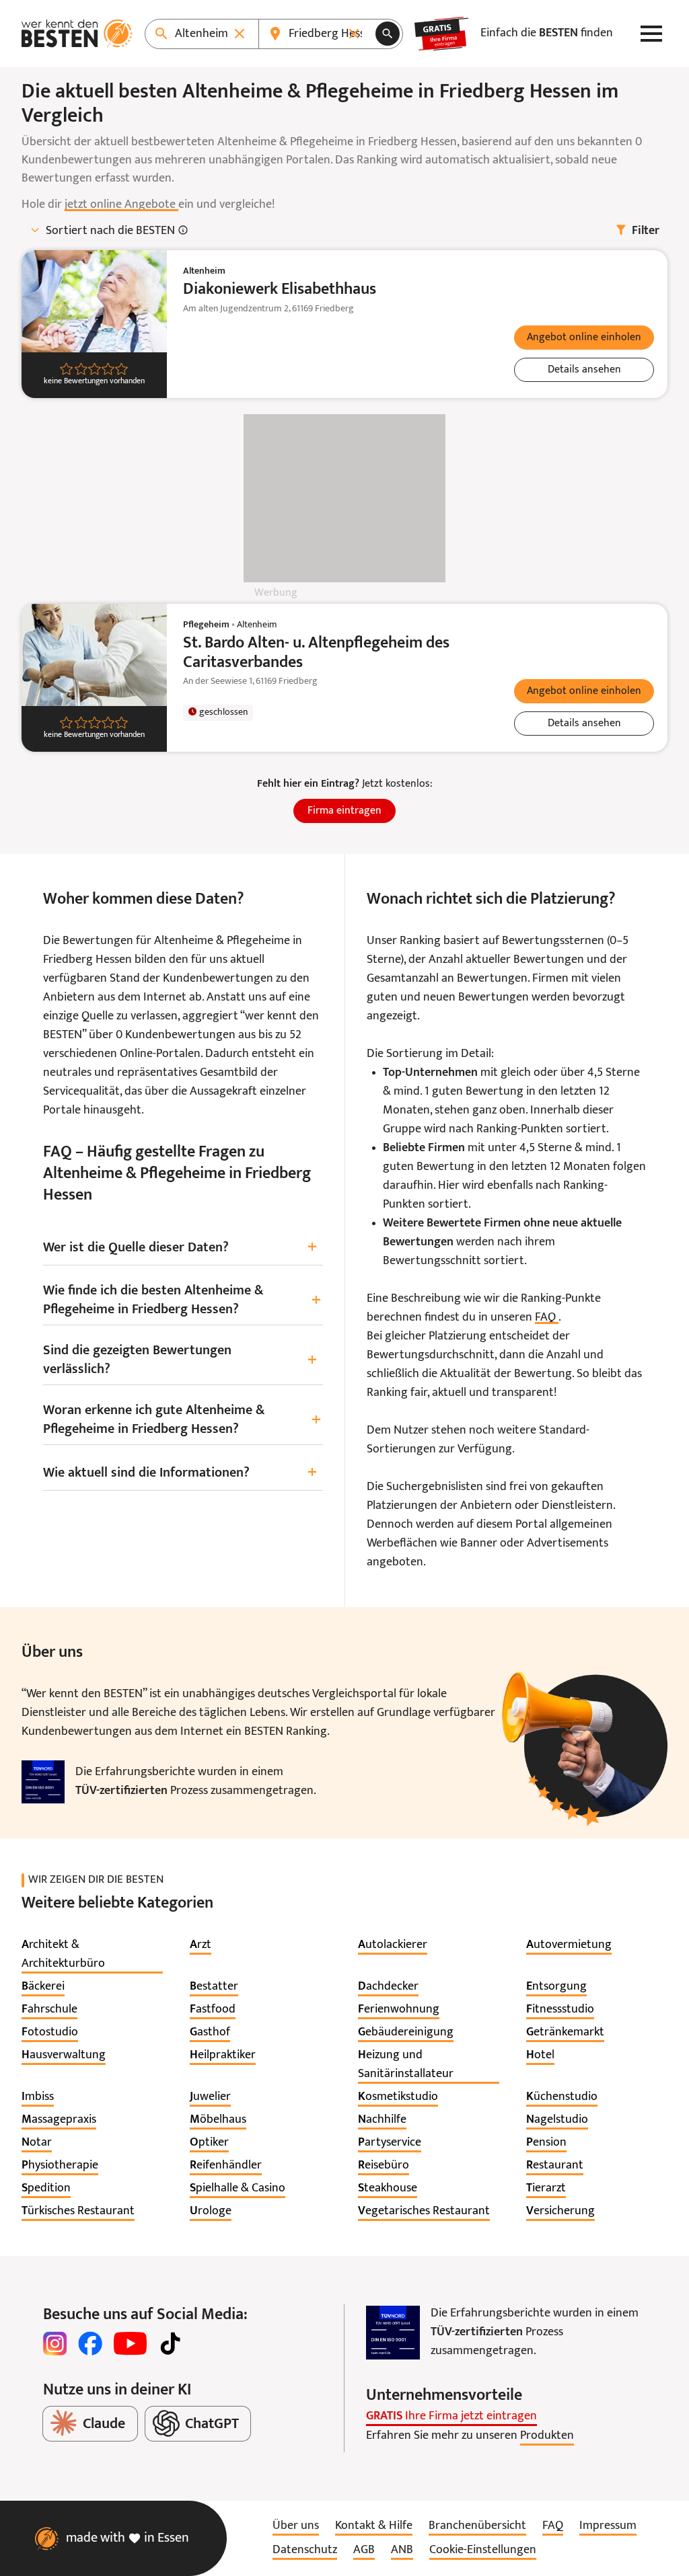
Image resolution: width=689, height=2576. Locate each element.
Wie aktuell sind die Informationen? (180, 1473)
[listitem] (92, 1955)
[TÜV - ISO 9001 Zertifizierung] (43, 1782)
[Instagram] (55, 2343)
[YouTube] (130, 2343)
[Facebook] (90, 2343)
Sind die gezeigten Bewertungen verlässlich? (180, 1360)
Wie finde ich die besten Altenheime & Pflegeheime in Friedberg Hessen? (182, 1300)
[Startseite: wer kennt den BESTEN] (77, 34)
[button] (584, 338)
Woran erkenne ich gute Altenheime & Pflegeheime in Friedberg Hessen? (182, 1420)
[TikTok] (170, 2343)
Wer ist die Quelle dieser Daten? (180, 1248)
